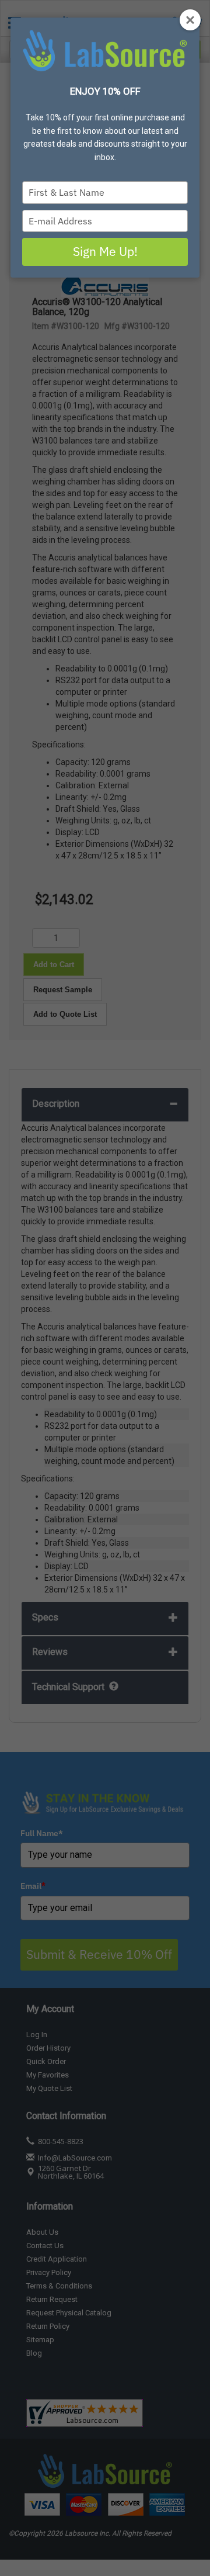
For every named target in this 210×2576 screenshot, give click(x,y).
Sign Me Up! (105, 251)
